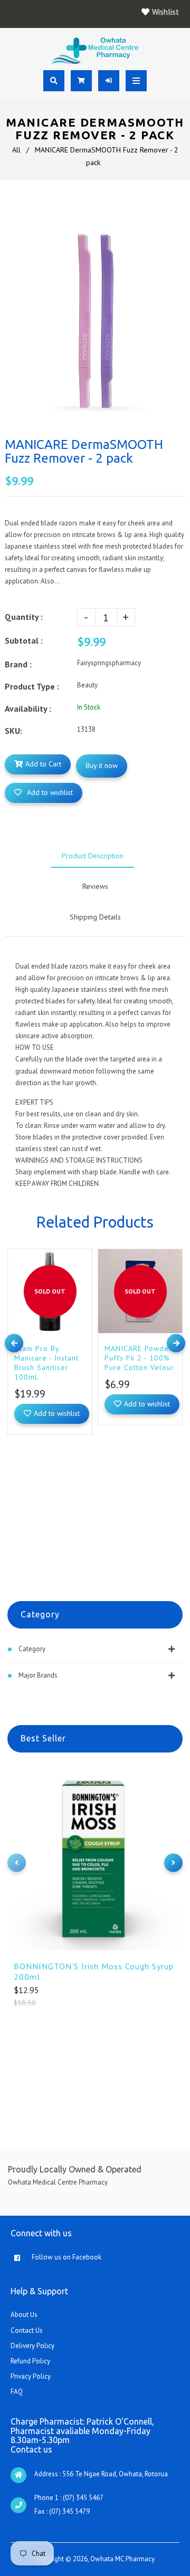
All (16, 150)
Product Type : (32, 686)
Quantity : (24, 617)
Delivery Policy (32, 2346)
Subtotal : (24, 640)
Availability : (28, 708)
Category (32, 1649)
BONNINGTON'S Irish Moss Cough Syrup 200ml (94, 1971)
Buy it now (102, 765)
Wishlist (165, 12)
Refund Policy (30, 2361)
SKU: (13, 731)
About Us (24, 2315)
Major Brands (38, 1675)
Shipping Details (95, 917)
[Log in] (109, 81)
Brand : (18, 664)
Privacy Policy (31, 2376)
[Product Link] (82, 1249)
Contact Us (27, 2330)
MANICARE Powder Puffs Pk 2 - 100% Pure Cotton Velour (139, 1358)
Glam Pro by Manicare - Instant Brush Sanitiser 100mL (46, 1363)
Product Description (93, 856)
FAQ (17, 2392)
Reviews (95, 886)
